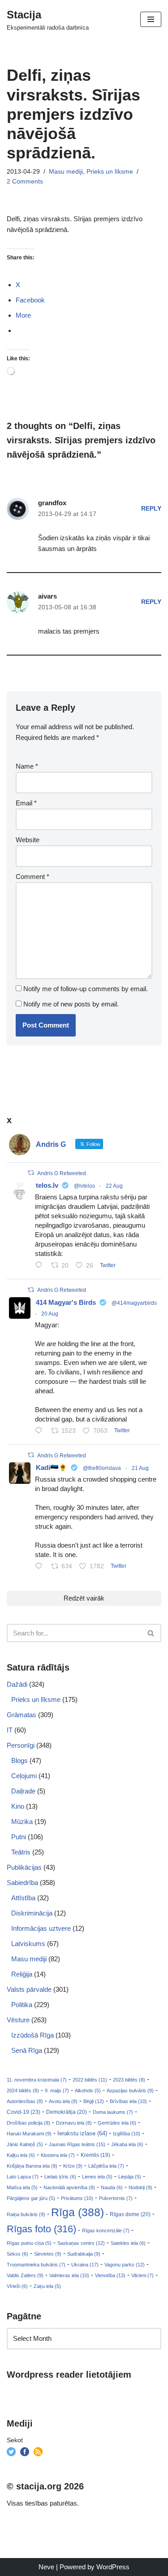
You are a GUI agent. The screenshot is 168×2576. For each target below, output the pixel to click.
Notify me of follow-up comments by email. (86, 989)
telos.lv (47, 1185)
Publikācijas (24, 1867)
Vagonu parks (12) (125, 2265)
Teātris (21, 1852)
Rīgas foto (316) (41, 2229)
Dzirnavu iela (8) (74, 2123)
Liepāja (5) (130, 2177)
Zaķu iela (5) (47, 2286)
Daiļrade (23, 1791)
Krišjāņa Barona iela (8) (32, 2166)
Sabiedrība (22, 1883)
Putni (19, 1837)
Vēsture (18, 2020)
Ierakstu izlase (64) (82, 2133)
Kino (18, 1806)
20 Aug (50, 1314)
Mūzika (22, 1822)
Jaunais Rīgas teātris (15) (77, 2144)
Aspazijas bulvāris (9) (130, 2091)
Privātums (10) (77, 2198)
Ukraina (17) (85, 2265)
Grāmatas (22, 1715)
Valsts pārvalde (29, 1989)
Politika (22, 2005)
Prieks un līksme (110, 172)
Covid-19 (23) (24, 2112)
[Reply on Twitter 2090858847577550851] (41, 1567)
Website (28, 840)
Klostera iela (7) (58, 2155)
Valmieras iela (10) (69, 2275)
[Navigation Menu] (151, 19)
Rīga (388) (78, 2212)
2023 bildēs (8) (129, 2080)
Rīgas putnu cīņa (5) (29, 2243)
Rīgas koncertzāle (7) (106, 2230)
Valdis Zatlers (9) (25, 2275)
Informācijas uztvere (41, 1928)
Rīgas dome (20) (130, 2214)
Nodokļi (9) (140, 2187)
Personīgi (21, 1745)
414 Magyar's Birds (66, 1302)
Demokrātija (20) (67, 2112)
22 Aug (114, 1186)
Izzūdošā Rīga (32, 2035)
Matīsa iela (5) (22, 2187)
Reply (151, 509)
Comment (32, 877)
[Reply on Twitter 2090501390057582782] (41, 1431)
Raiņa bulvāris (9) (26, 2214)
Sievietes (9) (48, 2254)
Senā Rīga (27, 2050)
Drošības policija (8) (28, 2123)
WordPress (113, 2567)
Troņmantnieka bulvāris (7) (36, 2265)
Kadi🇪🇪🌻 (52, 1467)
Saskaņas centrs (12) (81, 2243)
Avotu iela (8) (63, 2101)
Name (27, 766)
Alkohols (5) (88, 2091)
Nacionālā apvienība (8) (69, 2187)
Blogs (19, 1760)
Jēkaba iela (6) (127, 2144)
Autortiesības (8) (25, 2101)
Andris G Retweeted (62, 1173)
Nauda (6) (112, 2187)
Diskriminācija (32, 1913)
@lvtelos (84, 1186)
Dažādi (17, 1684)
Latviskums (28, 1944)
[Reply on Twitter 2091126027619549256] (41, 1266)
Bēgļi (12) (94, 2101)
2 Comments (25, 182)
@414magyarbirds (134, 1303)
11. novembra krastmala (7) (37, 2080)
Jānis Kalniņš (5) (25, 2144)
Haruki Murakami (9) (29, 2134)
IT (10, 1730)
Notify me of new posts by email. (71, 1004)
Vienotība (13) (110, 2275)
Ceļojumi (24, 1776)
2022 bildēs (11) (90, 2080)
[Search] (151, 1633)
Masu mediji (66, 172)
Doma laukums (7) (113, 2112)
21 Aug (140, 1468)
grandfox (52, 503)
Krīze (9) (73, 2166)
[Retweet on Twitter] (31, 1173)
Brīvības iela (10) (128, 2101)
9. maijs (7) (57, 2091)
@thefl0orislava (102, 1468)
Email (26, 803)
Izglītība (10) (127, 2134)
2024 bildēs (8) (23, 2091)
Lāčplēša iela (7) (106, 2166)
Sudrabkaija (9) (84, 2254)
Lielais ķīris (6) (60, 2177)
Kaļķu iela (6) (21, 2155)
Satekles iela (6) (128, 2243)
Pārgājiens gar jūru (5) (31, 2198)
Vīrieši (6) (17, 2286)
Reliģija (22, 1974)
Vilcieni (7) (142, 2275)
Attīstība (23, 1898)
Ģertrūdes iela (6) (117, 2123)
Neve (46, 2567)
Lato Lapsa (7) (23, 2177)
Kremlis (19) (95, 2155)
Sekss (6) (17, 2254)
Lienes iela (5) (97, 2177)
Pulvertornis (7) (116, 2198)
